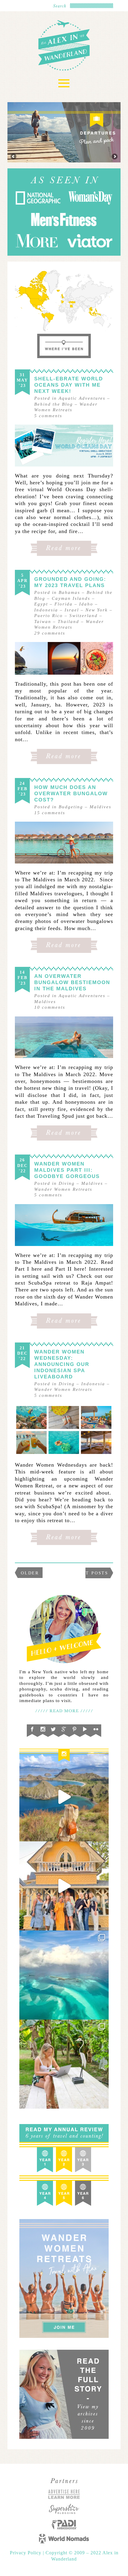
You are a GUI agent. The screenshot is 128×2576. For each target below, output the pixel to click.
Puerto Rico (49, 616)
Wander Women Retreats (63, 1189)
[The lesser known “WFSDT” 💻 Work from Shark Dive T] (64, 2064)
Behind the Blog (54, 404)
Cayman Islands (71, 598)
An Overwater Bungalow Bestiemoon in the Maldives (72, 982)
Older (30, 1573)
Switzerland (83, 616)
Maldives (100, 807)
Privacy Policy (26, 2553)
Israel (72, 610)
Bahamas (69, 592)
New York (97, 610)
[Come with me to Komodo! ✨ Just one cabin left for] (64, 1797)
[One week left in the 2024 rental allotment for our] (64, 1886)
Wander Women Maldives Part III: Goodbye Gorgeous (67, 1170)
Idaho (86, 604)
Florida (64, 604)
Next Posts (92, 1573)
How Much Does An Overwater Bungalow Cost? (71, 794)
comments (48, 416)
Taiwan (43, 622)
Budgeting (71, 807)
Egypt (41, 604)
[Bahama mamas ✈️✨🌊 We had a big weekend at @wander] (64, 1975)
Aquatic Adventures (82, 398)
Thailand (68, 622)
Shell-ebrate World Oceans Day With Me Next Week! (69, 385)
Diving (67, 1183)
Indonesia (46, 610)
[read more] (64, 446)
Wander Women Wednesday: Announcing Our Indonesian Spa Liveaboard (62, 1364)
